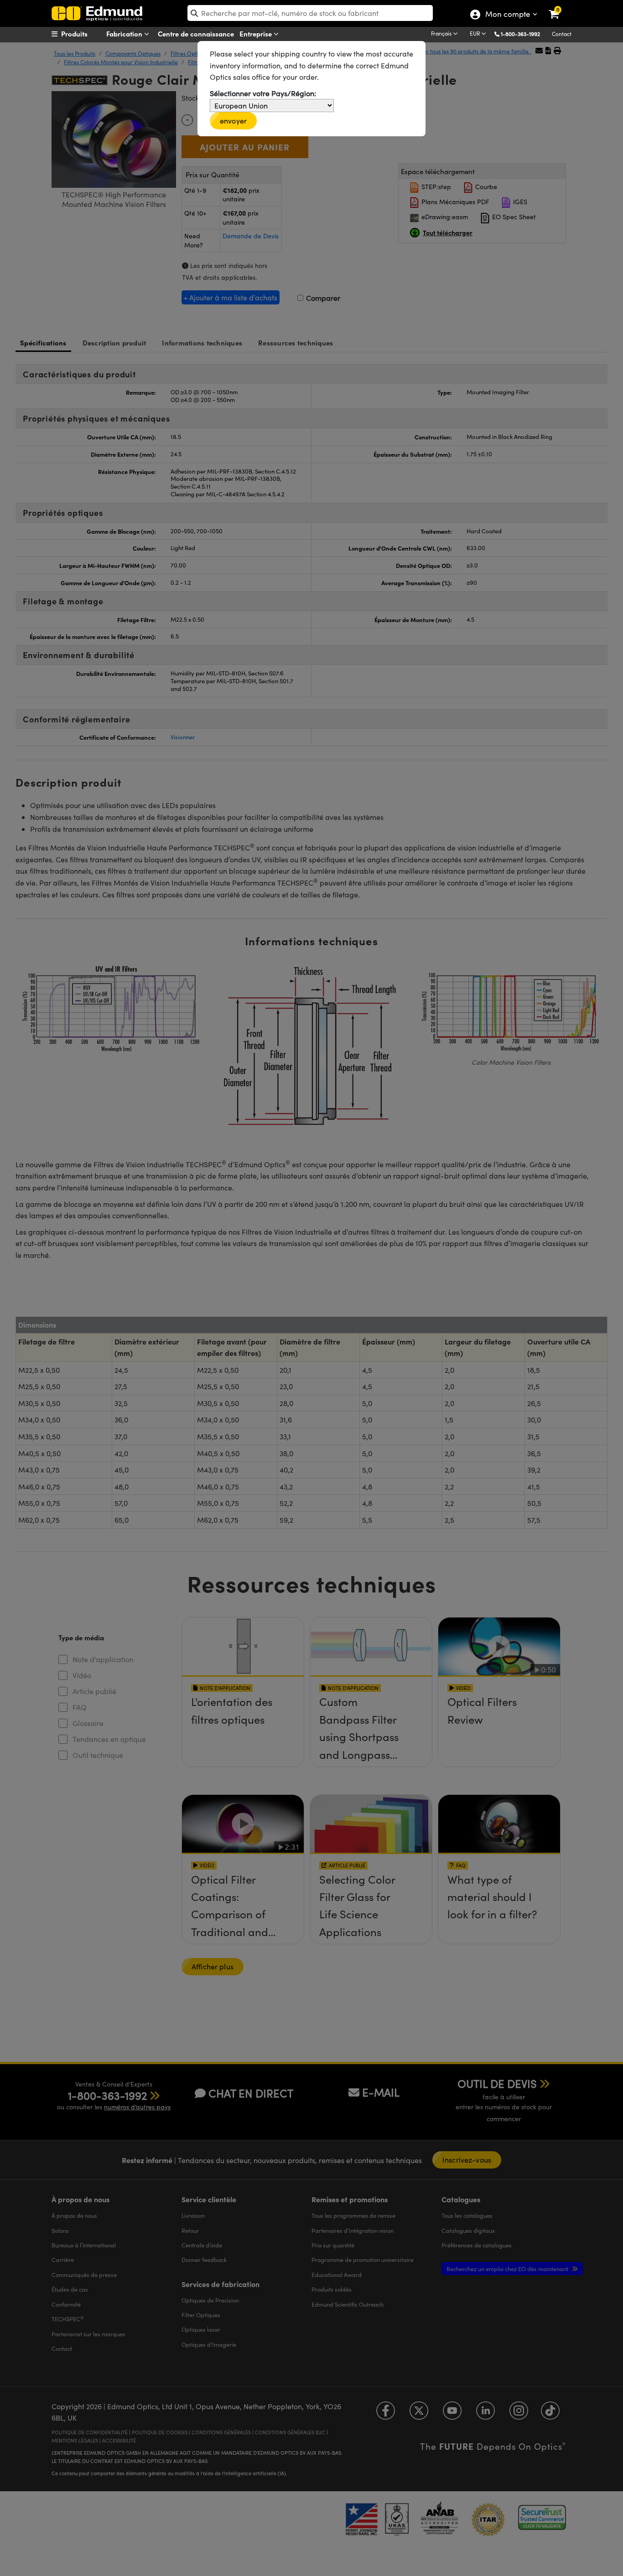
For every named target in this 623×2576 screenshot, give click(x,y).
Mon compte (507, 15)
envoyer (233, 121)
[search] (310, 13)
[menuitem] (86, 34)
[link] (560, 7)
